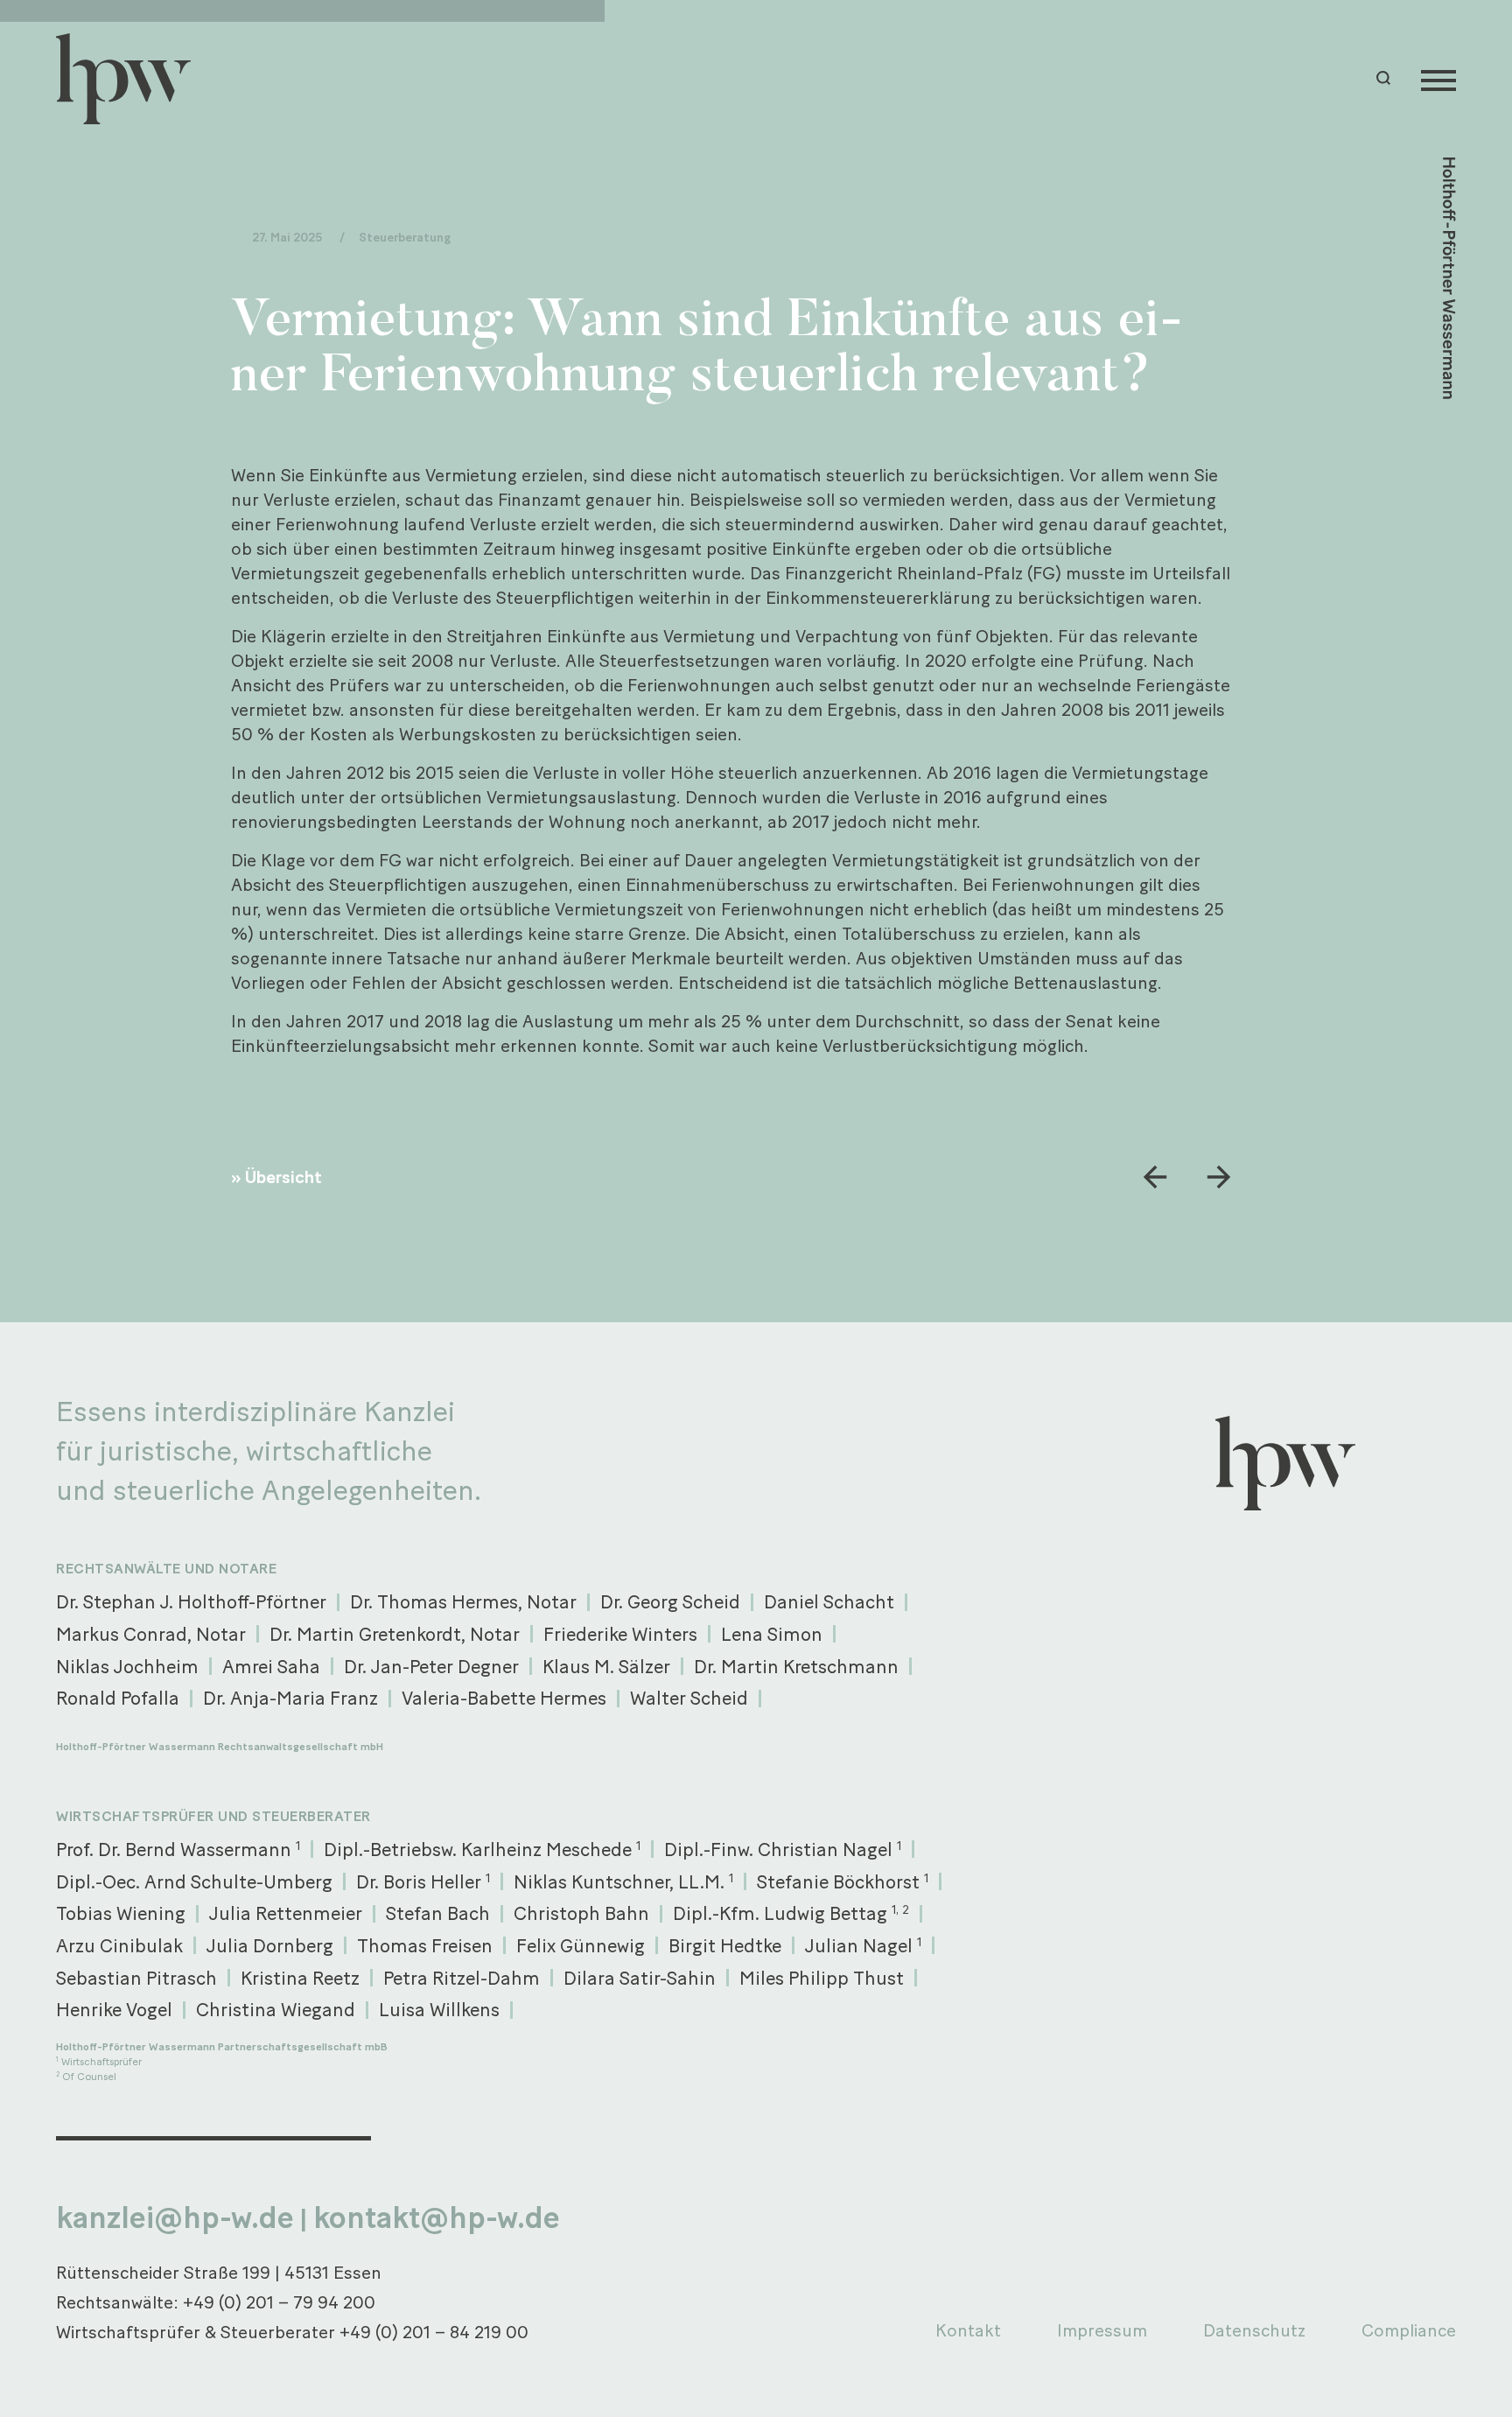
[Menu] (1438, 79)
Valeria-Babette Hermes (504, 1698)
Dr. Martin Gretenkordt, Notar (395, 1634)
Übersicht (283, 1177)
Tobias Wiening (121, 1913)
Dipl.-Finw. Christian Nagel (783, 1849)
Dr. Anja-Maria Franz (290, 1698)
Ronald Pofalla (118, 1698)
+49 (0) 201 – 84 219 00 (434, 2332)
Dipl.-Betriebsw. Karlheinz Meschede (482, 1849)
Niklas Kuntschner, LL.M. (623, 1881)
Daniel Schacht (829, 1601)
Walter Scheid (689, 1698)
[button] (1386, 78)
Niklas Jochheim (127, 1666)
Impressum (1102, 2330)
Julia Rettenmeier (286, 1913)
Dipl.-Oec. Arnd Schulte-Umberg (194, 1881)
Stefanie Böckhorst (843, 1881)
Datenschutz (1254, 2330)
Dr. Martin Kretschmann (796, 1666)
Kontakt (968, 2330)
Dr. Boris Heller (423, 1881)
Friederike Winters (620, 1634)
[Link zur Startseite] (131, 79)
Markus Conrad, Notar (151, 1634)
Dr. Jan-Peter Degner (431, 1666)
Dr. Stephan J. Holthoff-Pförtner (191, 1601)
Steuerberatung (405, 238)
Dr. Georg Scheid (670, 1601)
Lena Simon (772, 1634)
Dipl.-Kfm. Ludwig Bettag (791, 1913)
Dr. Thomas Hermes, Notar (463, 1601)
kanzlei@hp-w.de (175, 2217)
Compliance (1409, 2330)
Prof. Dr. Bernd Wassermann (178, 1849)
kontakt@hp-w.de (437, 2217)
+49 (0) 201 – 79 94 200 (279, 2302)
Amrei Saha (271, 1666)
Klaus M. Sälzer (606, 1666)
